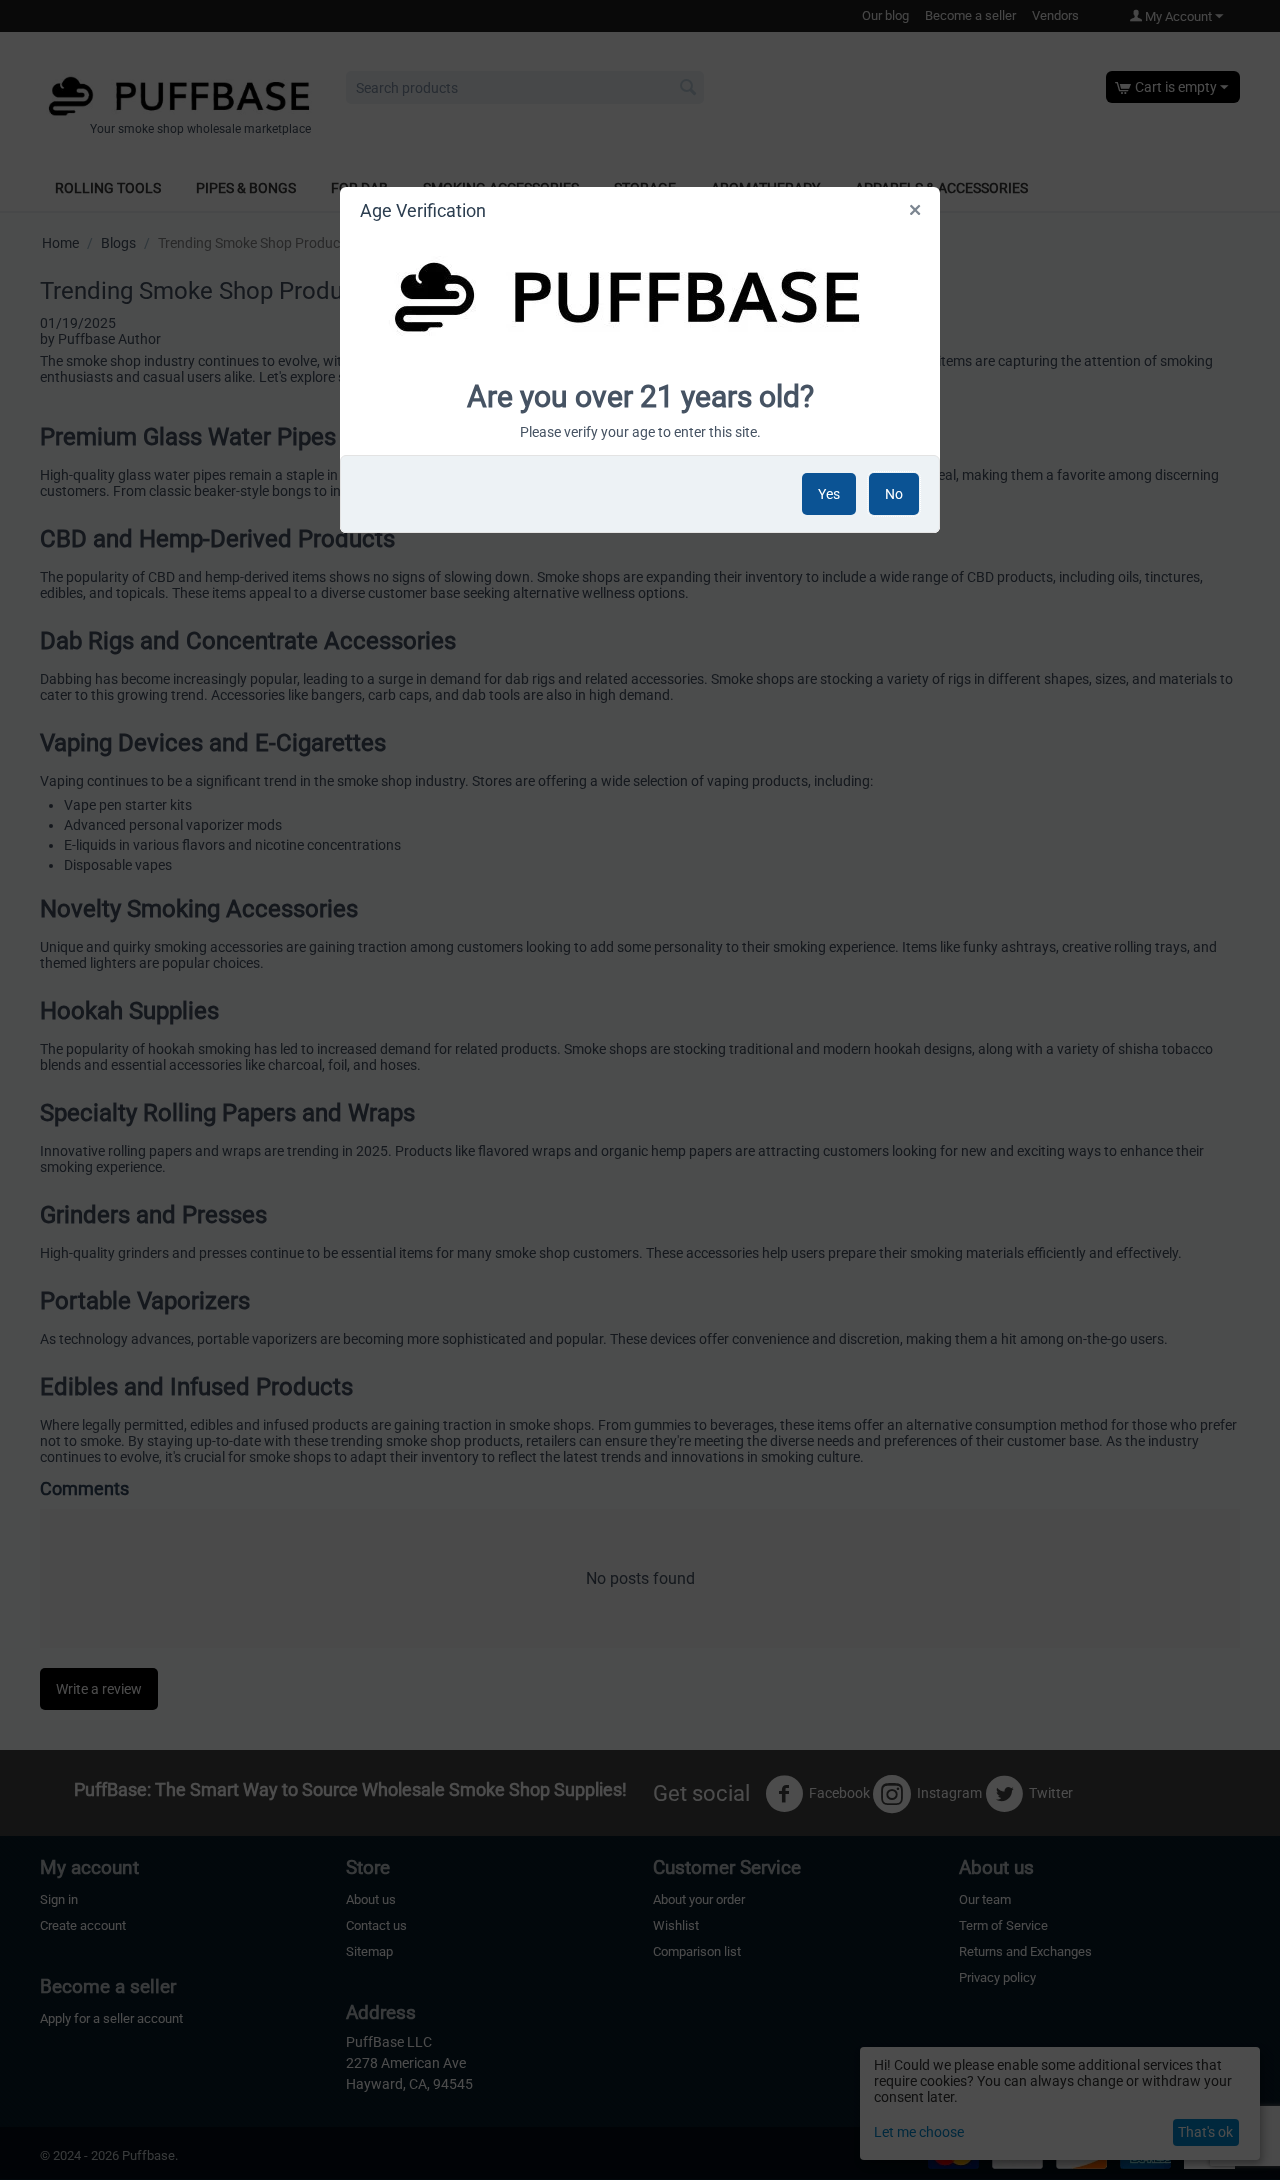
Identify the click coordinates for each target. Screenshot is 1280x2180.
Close (916, 214)
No (894, 494)
